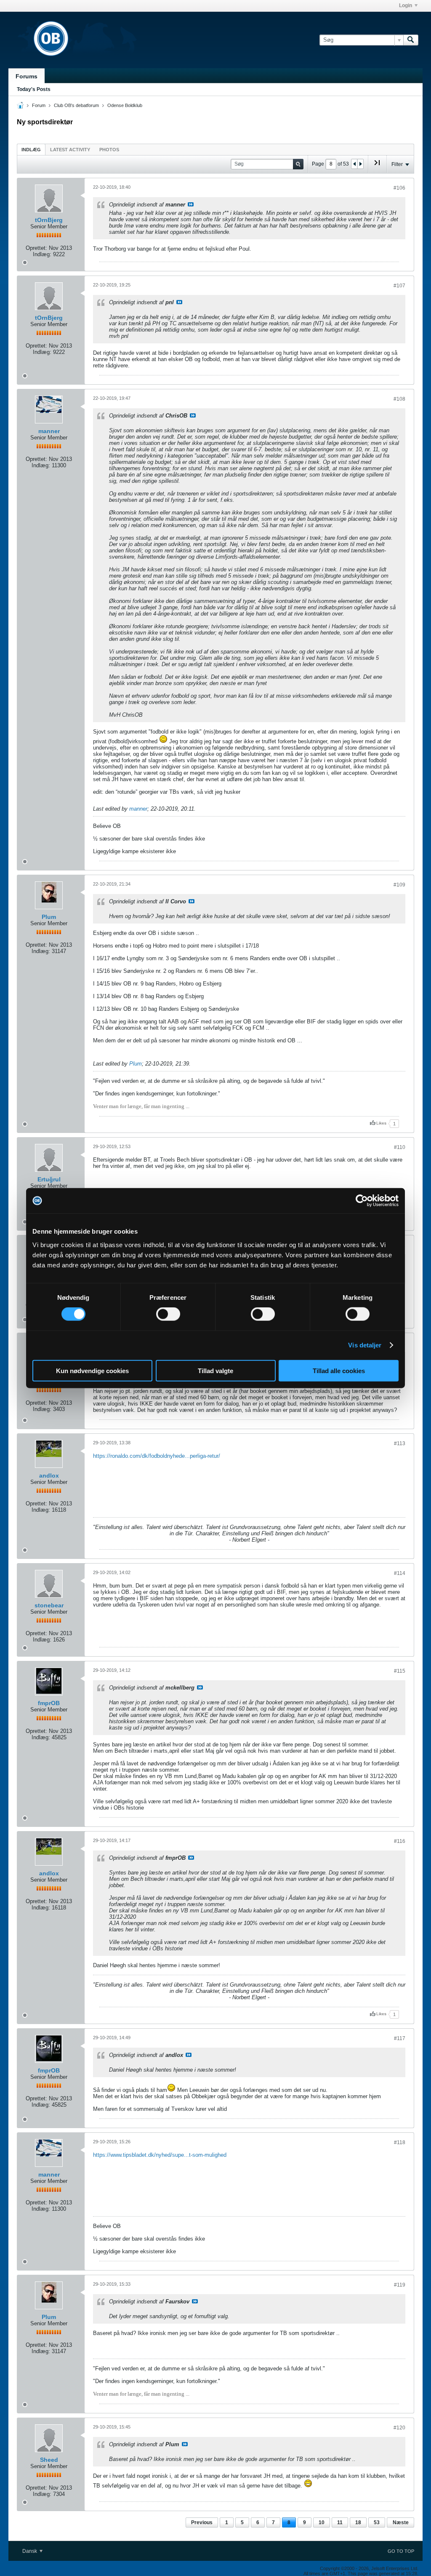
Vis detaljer (365, 1345)
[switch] (168, 1314)
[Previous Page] (354, 164)
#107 (399, 286)
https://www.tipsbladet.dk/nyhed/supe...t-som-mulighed (160, 2155)
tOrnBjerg (49, 220)
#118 (400, 2142)
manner (49, 431)
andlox (49, 1475)
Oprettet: (36, 248)
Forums (27, 76)
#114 (400, 1573)
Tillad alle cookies (339, 1370)
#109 (399, 885)
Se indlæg (191, 204)
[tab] (31, 149)
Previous (202, 2522)
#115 (400, 1671)
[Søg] (411, 40)
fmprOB (49, 1703)
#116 (400, 1841)
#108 (399, 399)
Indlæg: (42, 254)
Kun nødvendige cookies (92, 1370)
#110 (400, 1147)
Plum (49, 917)
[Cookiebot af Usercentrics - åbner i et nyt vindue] (362, 1201)
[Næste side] (360, 164)
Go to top (401, 2551)
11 (340, 2522)
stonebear (49, 1605)
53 (377, 2522)
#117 (400, 2038)
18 (358, 2522)
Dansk (30, 2551)
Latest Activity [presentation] (70, 150)
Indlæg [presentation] (31, 150)
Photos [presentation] (109, 150)
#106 (399, 188)
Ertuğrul (49, 1179)
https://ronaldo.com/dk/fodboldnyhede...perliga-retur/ (157, 1456)
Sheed (49, 2460)
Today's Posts (34, 89)
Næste (401, 2522)
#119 (400, 2285)
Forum (39, 105)
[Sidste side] (377, 166)
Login (406, 5)
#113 (400, 1443)
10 (322, 2522)
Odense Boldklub (125, 105)
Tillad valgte (215, 1370)
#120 (399, 2428)
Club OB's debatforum (76, 105)
